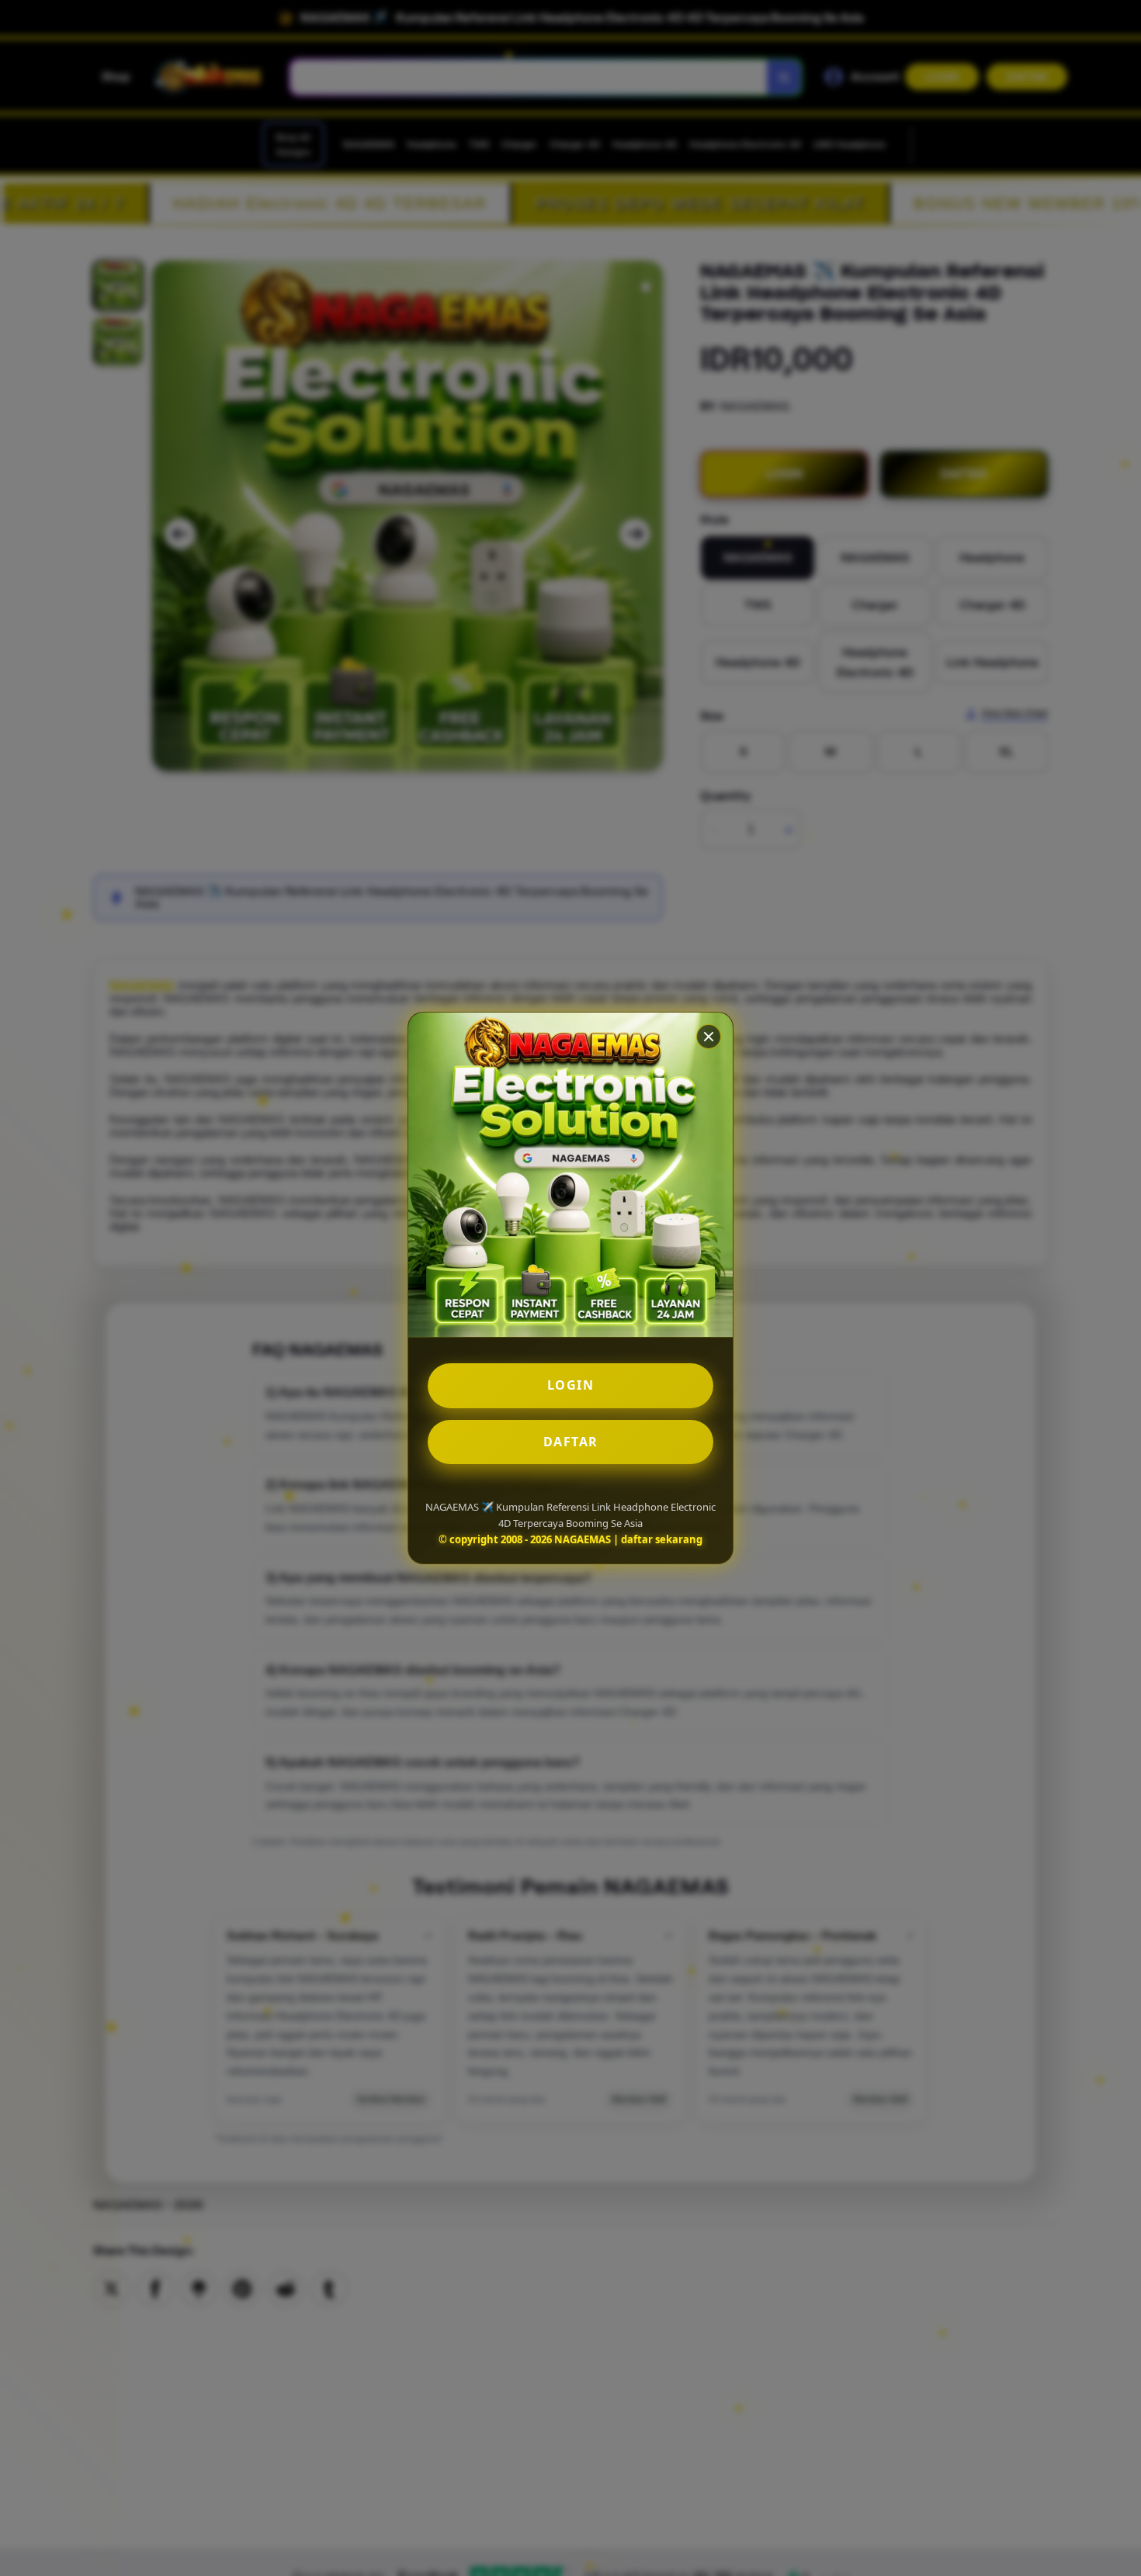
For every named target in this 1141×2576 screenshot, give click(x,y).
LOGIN (571, 1385)
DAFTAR (571, 1442)
